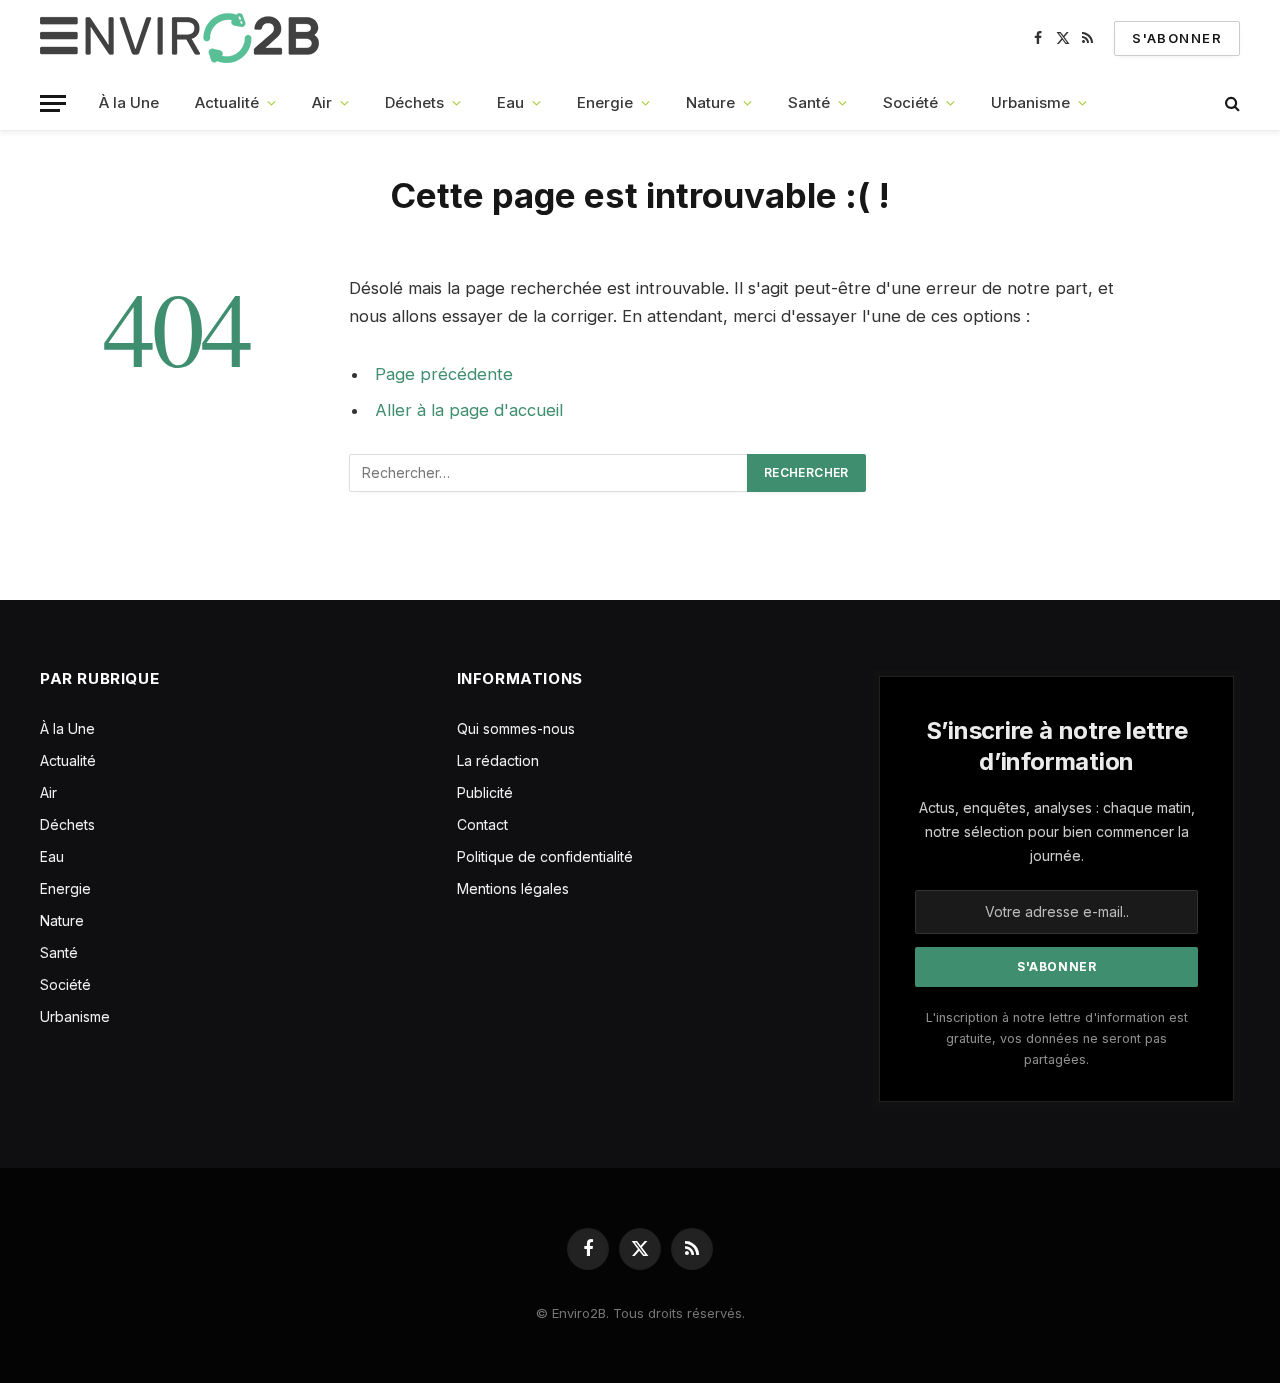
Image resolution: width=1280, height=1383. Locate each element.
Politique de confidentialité (545, 856)
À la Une (129, 102)
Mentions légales (513, 888)
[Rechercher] (1230, 103)
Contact (482, 824)
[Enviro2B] (183, 38)
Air (322, 102)
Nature (710, 102)
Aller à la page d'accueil (469, 410)
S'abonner (1177, 38)
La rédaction (498, 760)
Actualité (227, 102)
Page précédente (444, 374)
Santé (809, 102)
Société (910, 102)
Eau (510, 102)
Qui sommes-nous (516, 728)
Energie (605, 102)
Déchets (414, 102)
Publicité (485, 792)
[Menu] (53, 103)
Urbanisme (1030, 102)
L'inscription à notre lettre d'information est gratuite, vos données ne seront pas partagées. (1057, 1039)
